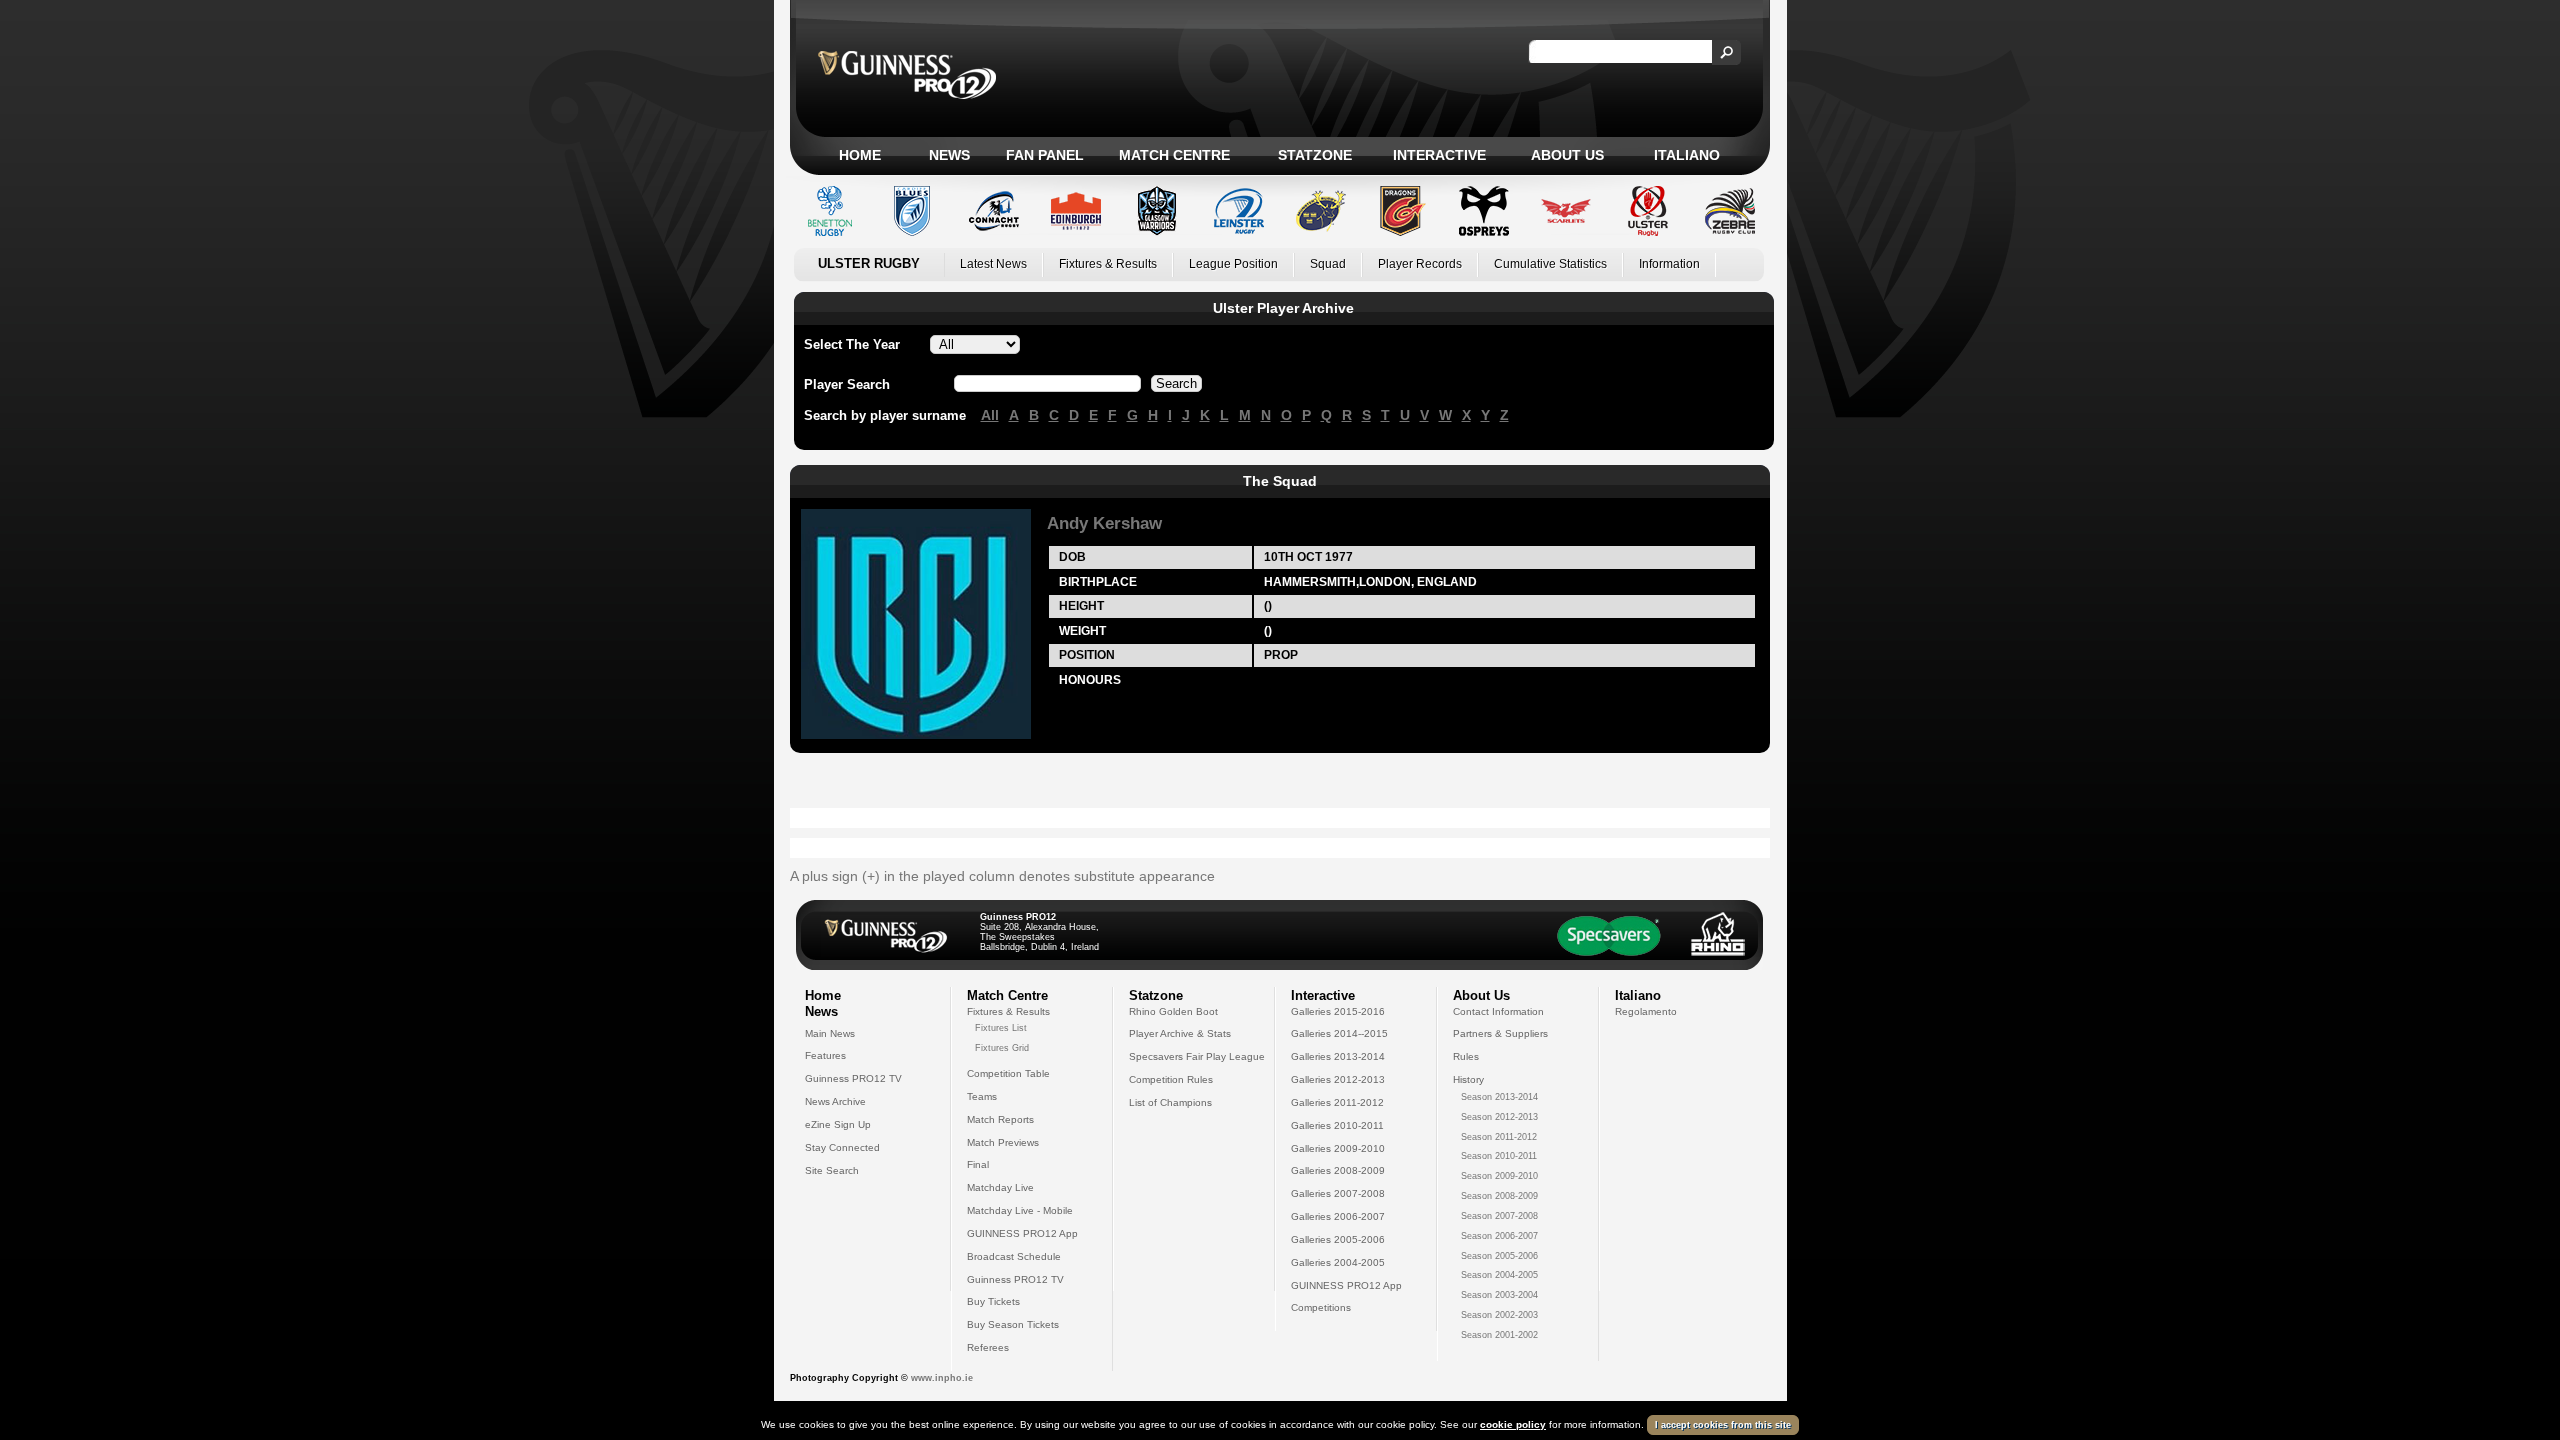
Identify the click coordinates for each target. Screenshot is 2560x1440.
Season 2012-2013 (1499, 1117)
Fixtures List (1001, 1028)
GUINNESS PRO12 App (1022, 1233)
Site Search (832, 1170)
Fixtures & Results (1108, 264)
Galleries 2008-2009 (1338, 1170)
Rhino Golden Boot (1173, 1011)
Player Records (1420, 264)
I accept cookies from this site (1723, 1425)
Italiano (1687, 155)
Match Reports (1000, 1119)
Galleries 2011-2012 (1337, 1102)
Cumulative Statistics (1550, 264)
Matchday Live (1000, 1187)
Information (1669, 264)
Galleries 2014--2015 (1339, 1033)
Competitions (1321, 1307)
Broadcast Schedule (1014, 1256)
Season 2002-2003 (1499, 1315)
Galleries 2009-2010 (1338, 1148)
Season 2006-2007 (1499, 1236)
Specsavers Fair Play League (1197, 1056)
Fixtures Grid (1002, 1048)
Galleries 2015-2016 (1338, 1011)
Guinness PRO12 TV (853, 1078)
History (1468, 1079)
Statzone (1315, 155)
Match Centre (1174, 155)
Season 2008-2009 (1499, 1196)
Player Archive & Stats (1180, 1033)
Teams (982, 1096)
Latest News (993, 264)
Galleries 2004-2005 (1338, 1262)
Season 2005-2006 (1499, 1256)
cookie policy (1513, 1424)
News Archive (835, 1101)
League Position (1233, 264)
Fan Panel (1045, 155)
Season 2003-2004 (1499, 1295)
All (990, 415)
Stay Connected (842, 1147)
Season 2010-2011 (1499, 1156)
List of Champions (1170, 1102)
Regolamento (1646, 1011)
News (949, 155)
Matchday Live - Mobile (1020, 1210)
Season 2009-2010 (1499, 1176)
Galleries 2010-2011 (1337, 1125)
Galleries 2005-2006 (1338, 1239)
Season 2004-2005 (1499, 1275)
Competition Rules (1171, 1079)
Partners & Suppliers (1500, 1033)
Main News (830, 1033)
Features (825, 1055)
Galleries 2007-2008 (1338, 1193)
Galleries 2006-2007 (1338, 1216)
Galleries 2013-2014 (1338, 1056)
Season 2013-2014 (1499, 1097)
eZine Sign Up (838, 1124)
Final (978, 1164)
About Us (1567, 155)
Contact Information (1498, 1011)
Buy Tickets (993, 1301)
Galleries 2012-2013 (1338, 1079)
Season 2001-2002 (1499, 1335)
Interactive (1439, 155)
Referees (988, 1347)
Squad (1328, 264)
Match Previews (1003, 1142)
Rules (1466, 1056)
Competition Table (1008, 1073)
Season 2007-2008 (1499, 1216)
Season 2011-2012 (1499, 1137)
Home (860, 155)
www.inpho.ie (942, 1378)
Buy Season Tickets (1013, 1324)
